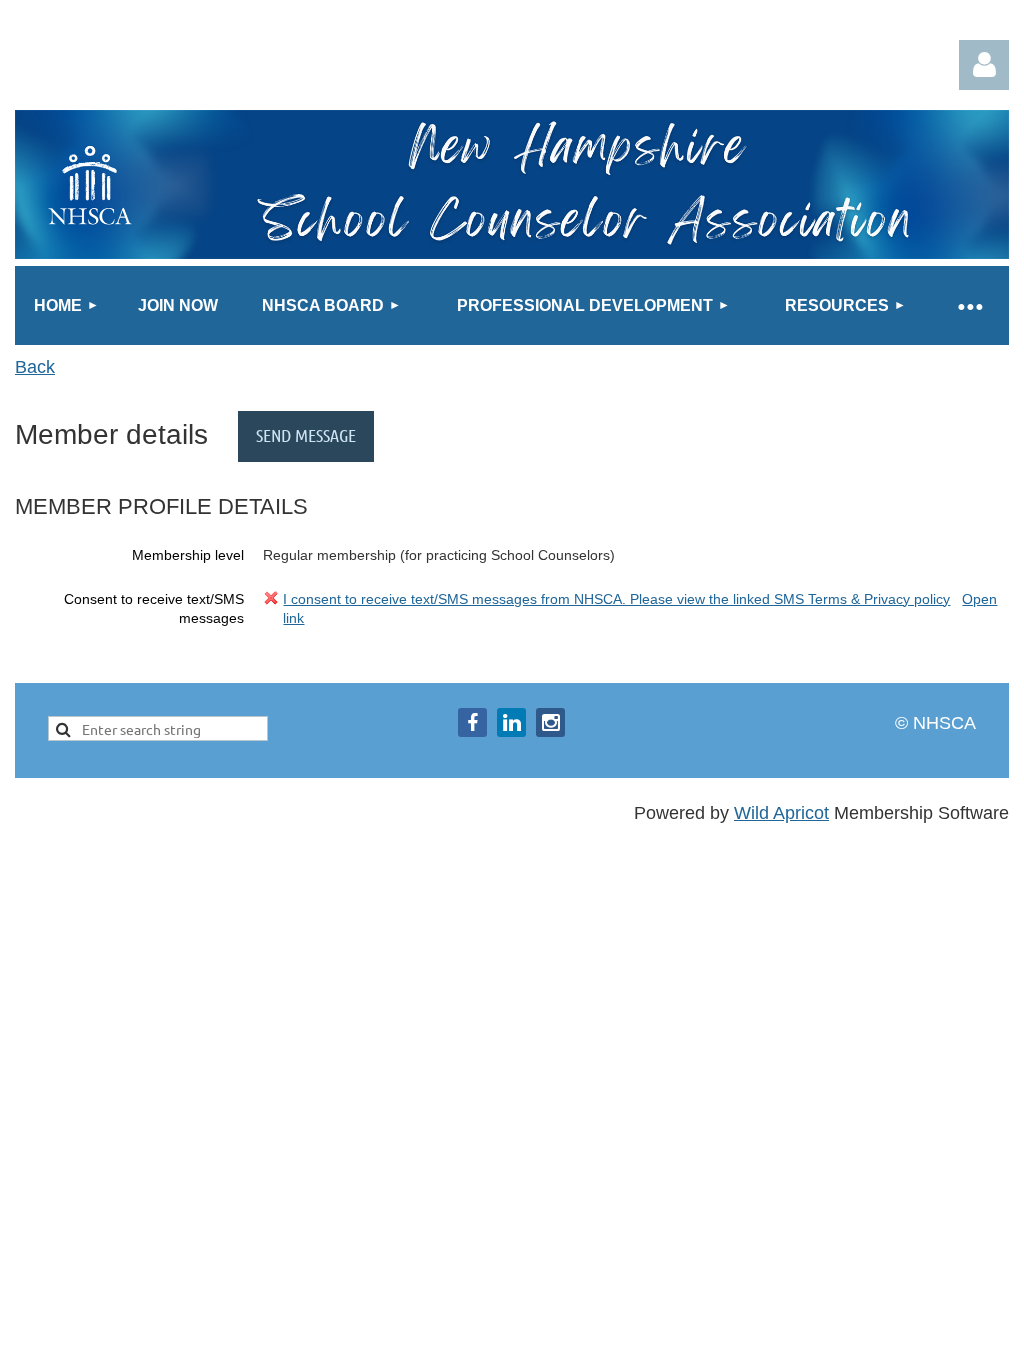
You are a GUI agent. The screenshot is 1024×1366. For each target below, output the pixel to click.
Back (35, 367)
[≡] (969, 305)
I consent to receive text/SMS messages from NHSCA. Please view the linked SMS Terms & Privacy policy (616, 599)
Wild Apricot (781, 813)
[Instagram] (550, 722)
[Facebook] (472, 722)
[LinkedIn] (511, 722)
